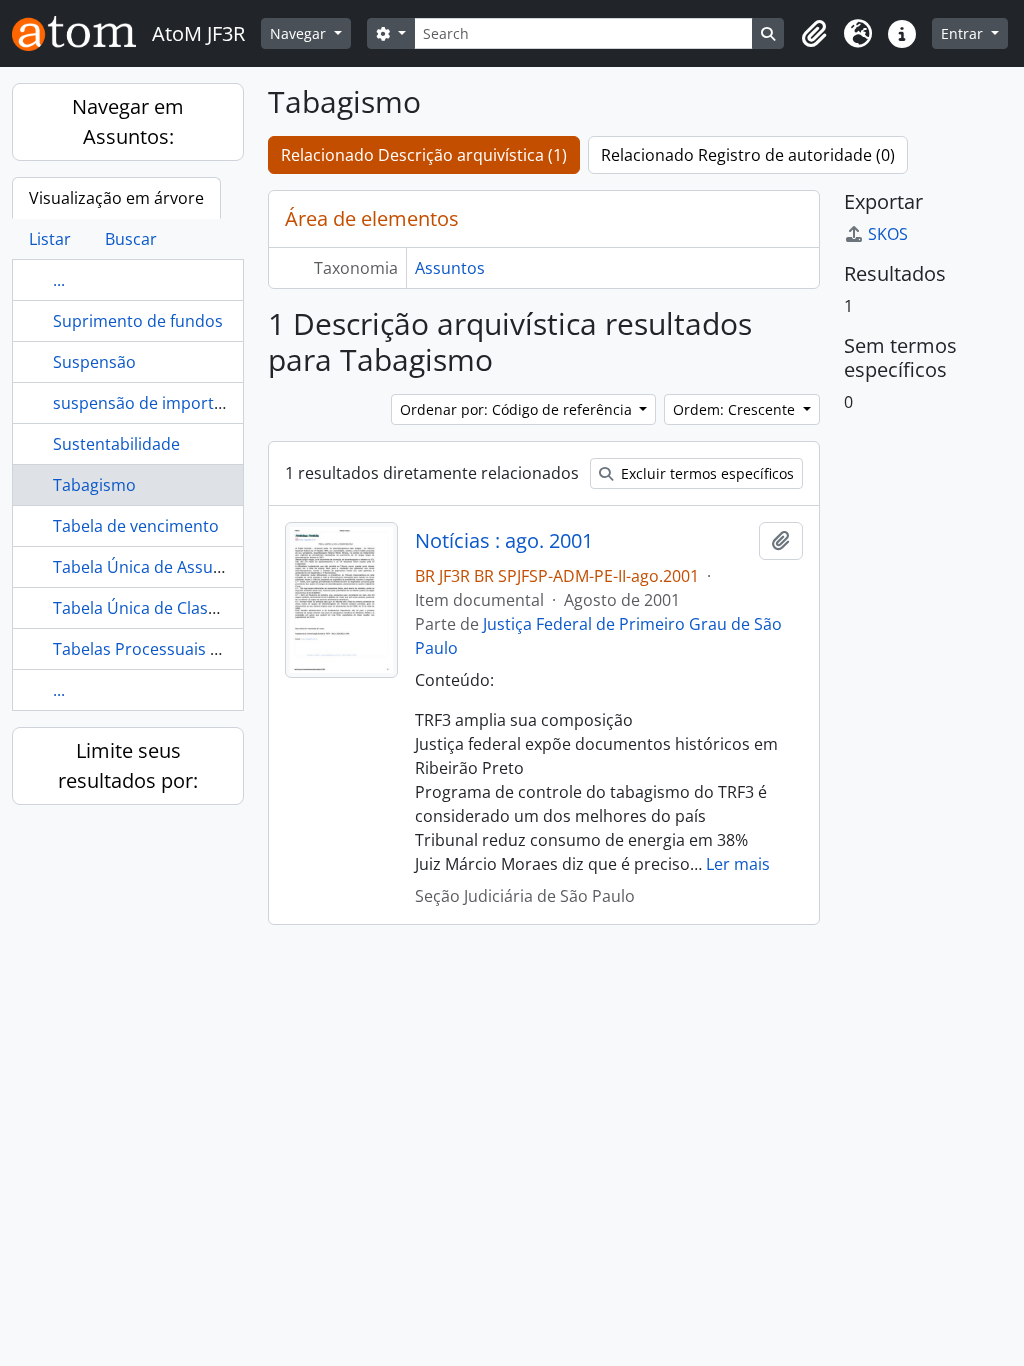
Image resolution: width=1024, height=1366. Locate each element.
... (59, 280)
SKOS (888, 234)
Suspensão (94, 362)
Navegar (300, 33)
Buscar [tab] (131, 239)
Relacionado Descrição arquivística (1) (424, 155)
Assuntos (450, 268)
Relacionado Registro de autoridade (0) (748, 155)
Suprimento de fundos (138, 321)
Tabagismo (94, 485)
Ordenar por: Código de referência (518, 409)
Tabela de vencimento (136, 526)
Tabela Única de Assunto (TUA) (168, 567)
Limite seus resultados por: (128, 765)
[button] (814, 34)
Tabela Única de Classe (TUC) (161, 608)
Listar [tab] (50, 239)
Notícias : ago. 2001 (504, 541)
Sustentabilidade (116, 444)
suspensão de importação (151, 403)
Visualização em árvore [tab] (116, 198)
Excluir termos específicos (705, 473)
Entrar (964, 33)
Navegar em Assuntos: (128, 121)
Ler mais (738, 864)
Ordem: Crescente (736, 409)
